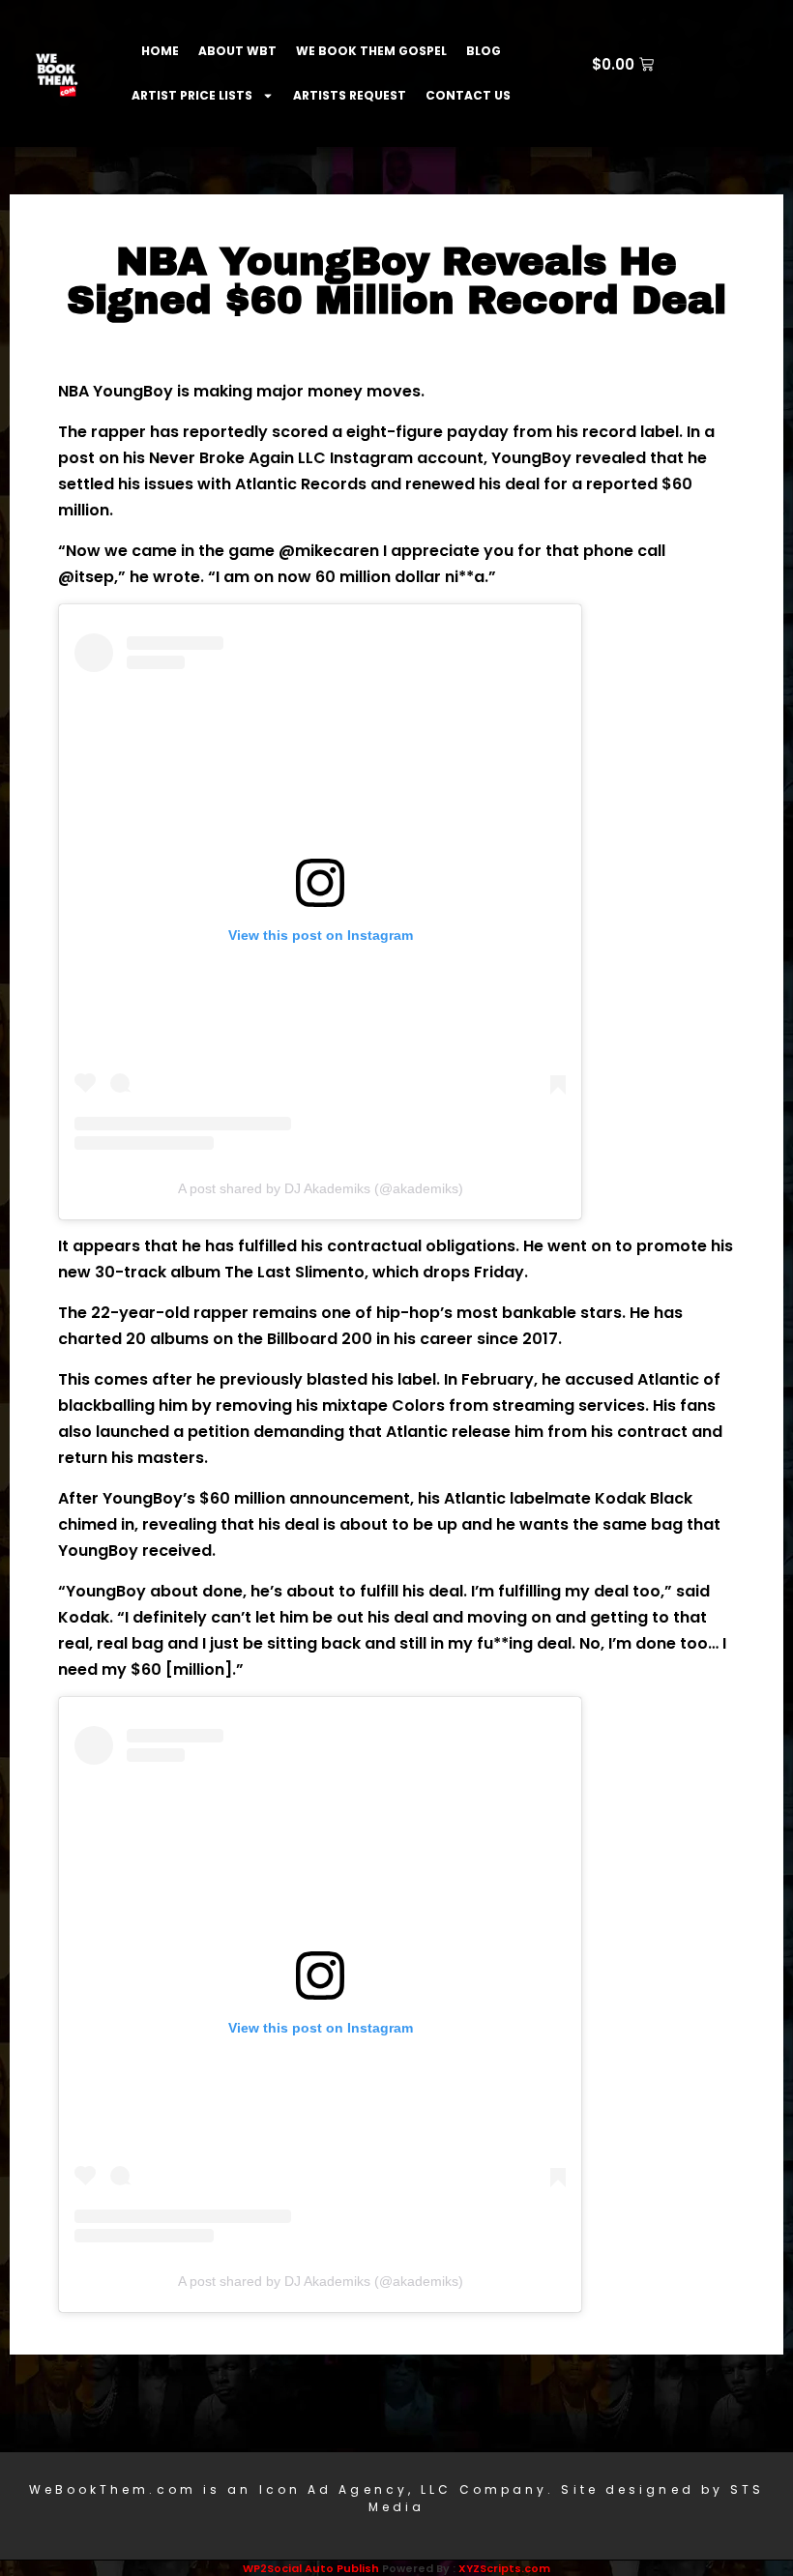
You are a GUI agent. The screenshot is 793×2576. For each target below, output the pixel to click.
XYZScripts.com (504, 2568)
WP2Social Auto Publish (311, 2568)
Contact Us (468, 95)
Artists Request (350, 95)
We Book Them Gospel (371, 51)
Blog (484, 51)
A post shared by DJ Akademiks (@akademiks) (321, 1188)
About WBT (237, 51)
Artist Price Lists (192, 95)
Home (160, 51)
